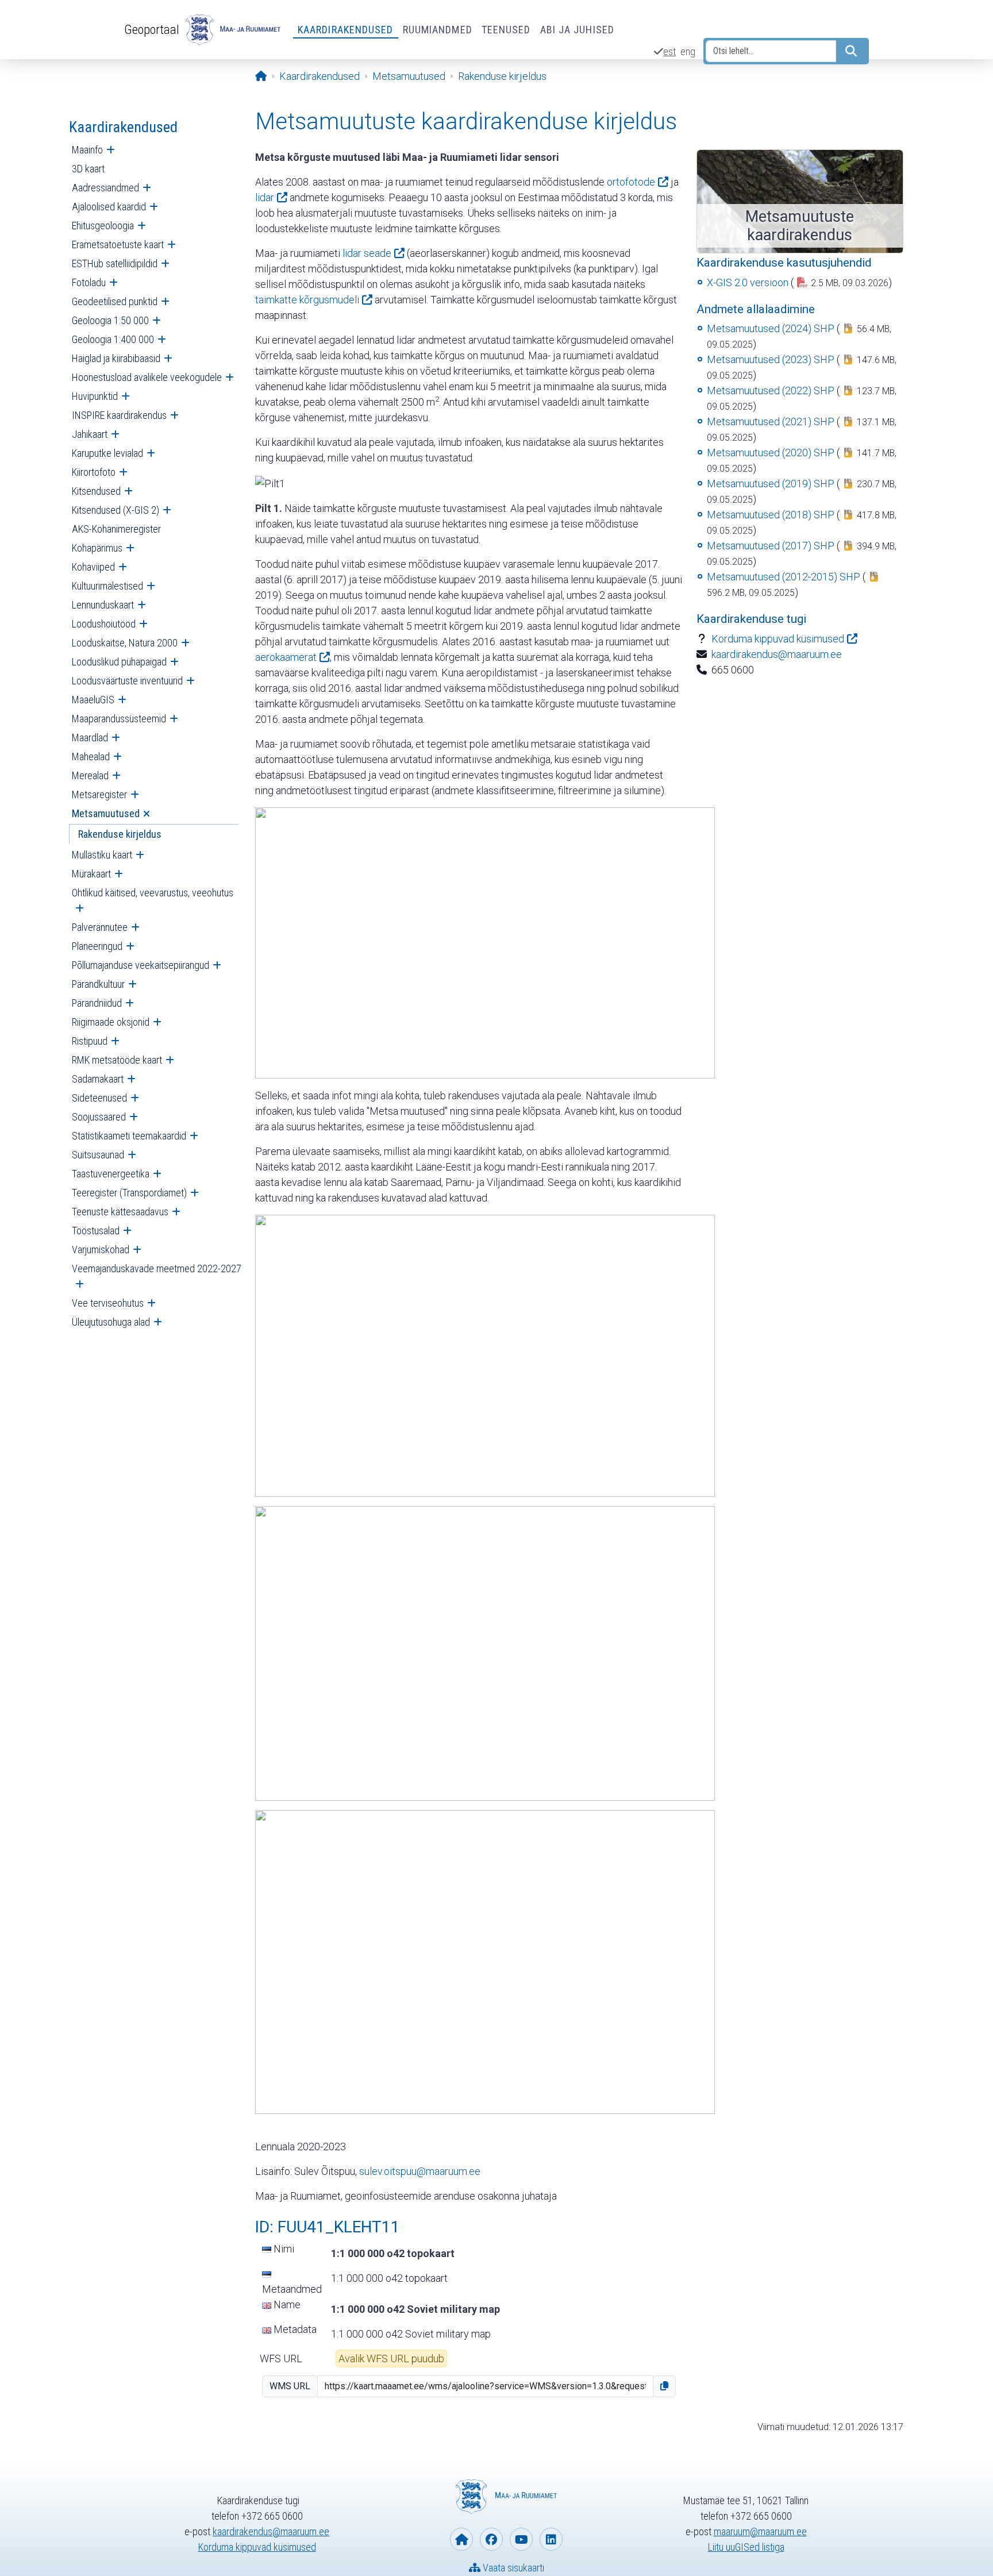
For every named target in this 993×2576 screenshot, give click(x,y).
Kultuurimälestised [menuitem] (107, 586)
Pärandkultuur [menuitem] (98, 984)
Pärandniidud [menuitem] (97, 1003)
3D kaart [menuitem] (88, 169)
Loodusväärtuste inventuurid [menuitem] (127, 681)
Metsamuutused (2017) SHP (771, 546)
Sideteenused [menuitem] (99, 1098)
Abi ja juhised (577, 30)
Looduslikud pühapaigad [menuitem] (119, 662)
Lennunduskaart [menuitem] (103, 605)
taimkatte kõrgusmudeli (307, 300)
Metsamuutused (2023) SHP (771, 359)
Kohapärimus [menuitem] (97, 548)
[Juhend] (485, 942)
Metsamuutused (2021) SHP (771, 421)
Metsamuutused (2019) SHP (771, 484)
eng (688, 51)
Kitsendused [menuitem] (96, 491)
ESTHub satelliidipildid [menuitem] (115, 263)
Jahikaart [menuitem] (90, 434)
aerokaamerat (286, 657)
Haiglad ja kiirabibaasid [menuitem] (116, 358)
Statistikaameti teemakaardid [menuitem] (129, 1136)
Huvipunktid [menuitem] (95, 396)
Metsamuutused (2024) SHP (771, 328)
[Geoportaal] (232, 30)
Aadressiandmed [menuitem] (105, 188)
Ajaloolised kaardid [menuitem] (109, 207)
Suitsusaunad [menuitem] (98, 1155)
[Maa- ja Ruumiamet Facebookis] (491, 2539)
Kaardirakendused (346, 30)
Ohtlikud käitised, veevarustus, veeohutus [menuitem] (153, 893)
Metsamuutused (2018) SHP (771, 515)
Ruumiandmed (438, 30)
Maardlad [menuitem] (90, 738)
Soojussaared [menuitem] (99, 1117)
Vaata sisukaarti (512, 2568)
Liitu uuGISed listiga (746, 2547)
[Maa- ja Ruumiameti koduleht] (461, 2539)
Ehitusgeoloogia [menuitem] (103, 226)
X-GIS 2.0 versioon (748, 282)
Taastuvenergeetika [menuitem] (111, 1174)
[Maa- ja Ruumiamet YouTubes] (521, 2539)
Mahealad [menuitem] (91, 756)
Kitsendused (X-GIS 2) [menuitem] (116, 510)
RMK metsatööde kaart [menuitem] (117, 1060)
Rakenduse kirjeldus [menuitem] (120, 834)
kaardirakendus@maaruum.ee (777, 654)
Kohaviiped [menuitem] (93, 567)
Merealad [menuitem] (90, 775)
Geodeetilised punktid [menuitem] (115, 301)
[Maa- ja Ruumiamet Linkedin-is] (551, 2539)
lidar (265, 197)
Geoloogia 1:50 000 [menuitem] (110, 320)
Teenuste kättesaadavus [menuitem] (120, 1212)
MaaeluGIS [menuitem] (93, 700)
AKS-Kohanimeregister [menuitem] (116, 529)
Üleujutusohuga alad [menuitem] (111, 1322)
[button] (664, 2386)
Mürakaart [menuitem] (91, 874)
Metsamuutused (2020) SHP (771, 453)
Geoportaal (152, 29)
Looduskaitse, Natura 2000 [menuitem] (125, 643)
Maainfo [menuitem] (87, 150)
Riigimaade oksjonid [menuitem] (111, 1022)
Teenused (506, 30)
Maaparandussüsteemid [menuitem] (119, 719)
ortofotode (631, 182)
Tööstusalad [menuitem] (96, 1231)
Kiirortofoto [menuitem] (94, 472)
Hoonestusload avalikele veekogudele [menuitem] (147, 377)
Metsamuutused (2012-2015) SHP (784, 577)
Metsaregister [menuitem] (99, 794)
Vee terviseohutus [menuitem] (108, 1303)
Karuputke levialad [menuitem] (107, 453)
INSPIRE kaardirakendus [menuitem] (119, 415)
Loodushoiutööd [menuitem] (104, 624)
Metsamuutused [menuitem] (106, 813)
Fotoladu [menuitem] (89, 282)
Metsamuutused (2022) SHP (771, 390)
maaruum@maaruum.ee (760, 2531)
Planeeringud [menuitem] (97, 946)
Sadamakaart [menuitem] (98, 1079)
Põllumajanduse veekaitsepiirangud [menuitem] (141, 965)
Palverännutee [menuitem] (100, 927)
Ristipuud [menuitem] (90, 1041)
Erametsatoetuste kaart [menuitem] (118, 244)
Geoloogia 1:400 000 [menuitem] (113, 339)
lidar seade (367, 253)
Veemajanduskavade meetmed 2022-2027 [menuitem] (157, 1268)
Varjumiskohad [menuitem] (101, 1250)
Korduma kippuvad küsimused (778, 639)
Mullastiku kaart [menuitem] (102, 855)
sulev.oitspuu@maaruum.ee (420, 2171)
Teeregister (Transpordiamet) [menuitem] (129, 1193)
